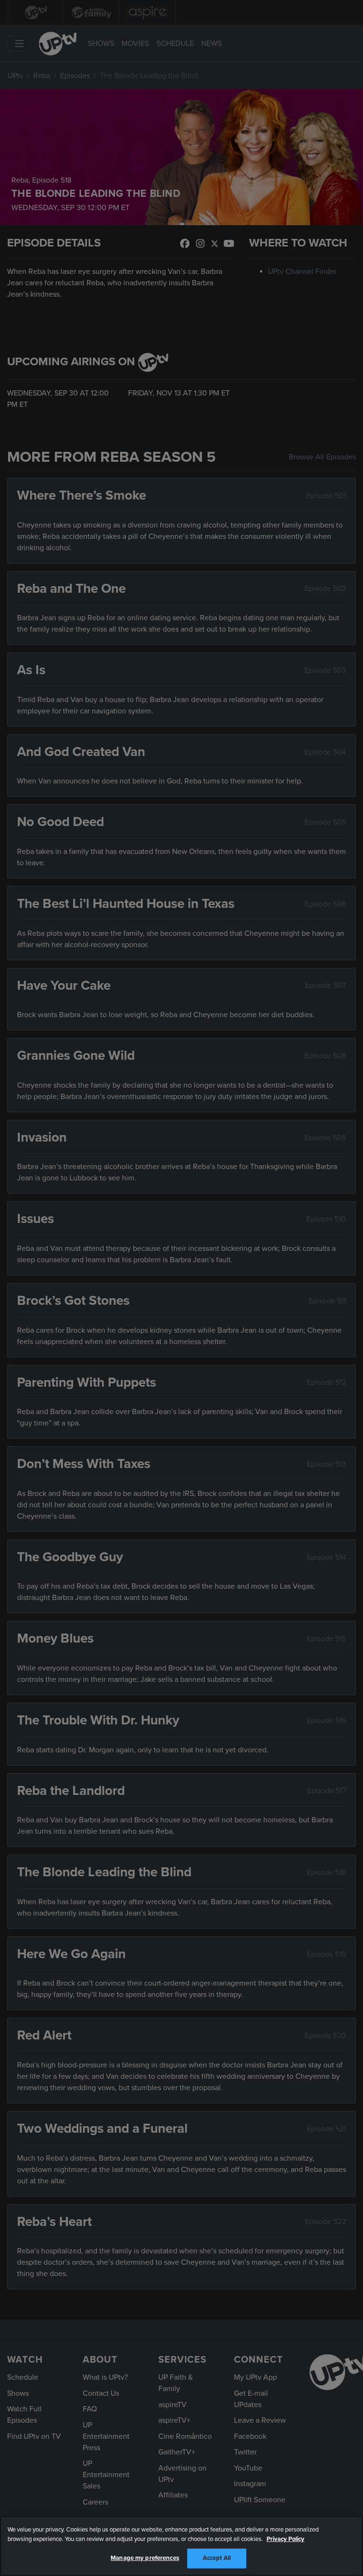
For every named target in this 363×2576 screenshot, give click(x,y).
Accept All (217, 2558)
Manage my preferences (145, 2558)
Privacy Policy (285, 2539)
